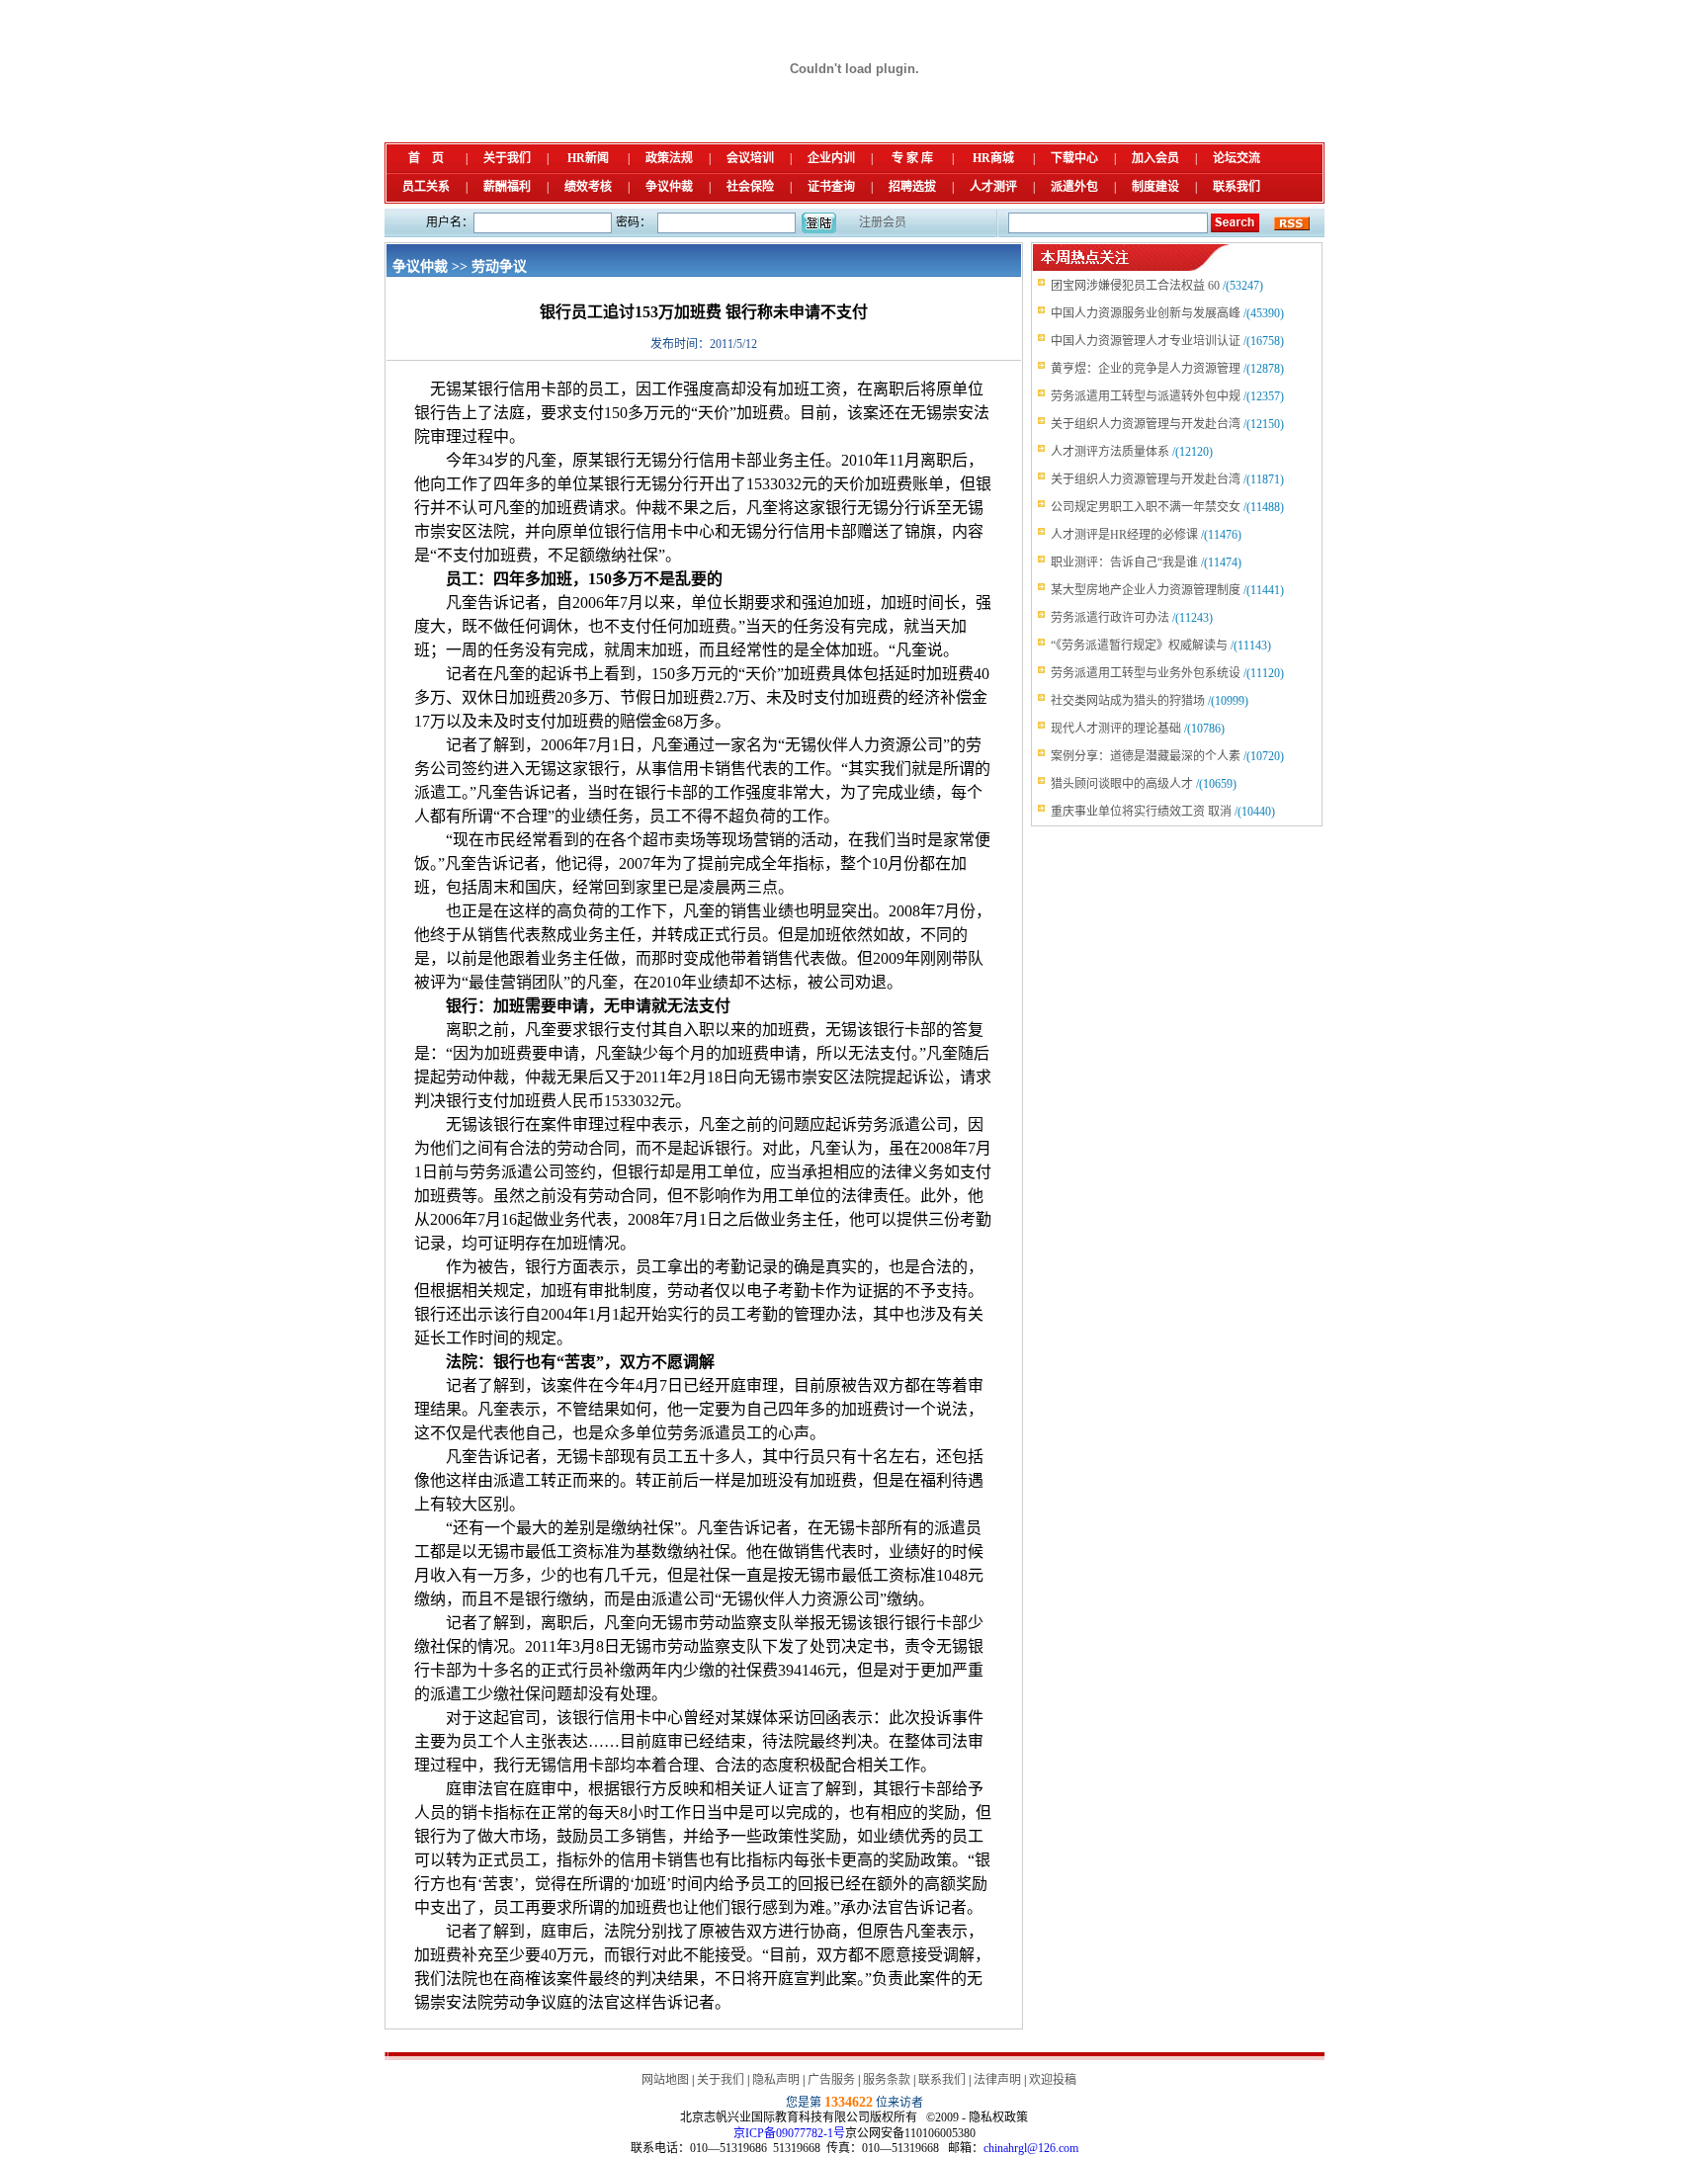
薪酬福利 (507, 187)
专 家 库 (912, 158)
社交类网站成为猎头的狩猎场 (1128, 701)
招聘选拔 (912, 187)
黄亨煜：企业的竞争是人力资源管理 (1146, 369)
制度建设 (1155, 187)
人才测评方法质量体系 (1110, 452)
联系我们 (1237, 187)
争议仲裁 (669, 187)
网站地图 (665, 2080)
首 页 (426, 158)
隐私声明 (776, 2080)
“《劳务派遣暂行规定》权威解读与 (1139, 646)
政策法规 (669, 158)
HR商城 (993, 158)
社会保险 (750, 187)
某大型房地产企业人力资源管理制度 (1146, 590)
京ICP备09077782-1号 (789, 2133)
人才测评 (993, 187)
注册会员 (883, 222)
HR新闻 (588, 158)
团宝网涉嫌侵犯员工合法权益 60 (1135, 286)
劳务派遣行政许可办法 (1110, 618)
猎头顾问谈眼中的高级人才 (1122, 784)
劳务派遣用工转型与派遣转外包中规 (1146, 396)
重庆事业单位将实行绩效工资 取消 (1141, 812)
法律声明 (997, 2080)
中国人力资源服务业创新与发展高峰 (1146, 313)
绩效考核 (588, 187)
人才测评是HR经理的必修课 (1124, 535)
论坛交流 (1237, 158)
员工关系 (426, 187)
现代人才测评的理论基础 (1116, 729)
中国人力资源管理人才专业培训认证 (1146, 341)
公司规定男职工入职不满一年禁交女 (1146, 507)
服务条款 (887, 2080)
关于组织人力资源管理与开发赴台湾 (1146, 424)
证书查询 (831, 187)
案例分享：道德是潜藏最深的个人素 (1146, 756)
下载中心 (1074, 158)
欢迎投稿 (1053, 2080)
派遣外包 (1074, 187)
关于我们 (507, 158)
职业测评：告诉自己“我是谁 (1124, 562)
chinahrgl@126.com (1031, 2148)
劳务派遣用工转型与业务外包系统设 (1146, 673)
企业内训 (831, 158)
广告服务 (831, 2080)
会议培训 (750, 158)
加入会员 (1155, 158)
